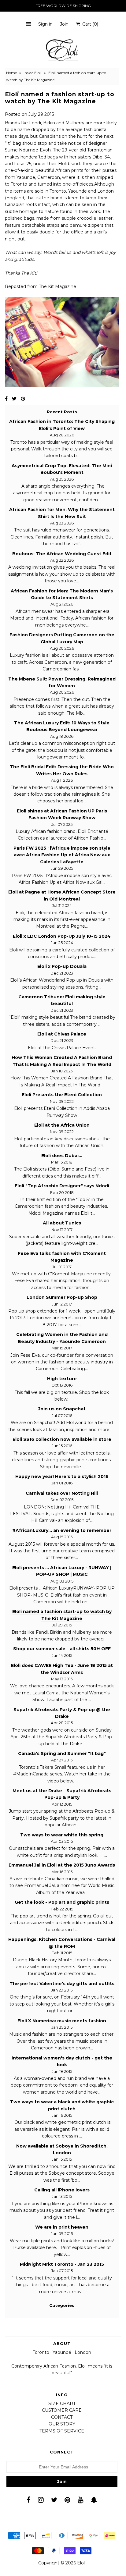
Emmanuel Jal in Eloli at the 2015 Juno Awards (62, 1865)
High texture (62, 1379)
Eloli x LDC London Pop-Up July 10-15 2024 (62, 936)
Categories (62, 2305)
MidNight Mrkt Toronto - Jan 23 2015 (62, 2264)
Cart (89, 24)
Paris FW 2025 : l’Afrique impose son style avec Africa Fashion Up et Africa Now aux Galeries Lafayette (62, 855)
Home (11, 73)
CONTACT (62, 2417)
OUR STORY (62, 2424)
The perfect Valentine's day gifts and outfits (62, 1984)
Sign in (45, 24)
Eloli (81, 2563)
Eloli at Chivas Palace (62, 1034)
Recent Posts (62, 412)
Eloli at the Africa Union (62, 1125)
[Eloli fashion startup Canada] (62, 385)
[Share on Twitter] (14, 399)
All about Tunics (62, 1223)
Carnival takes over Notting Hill (62, 1493)
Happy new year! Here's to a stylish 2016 (62, 1476)
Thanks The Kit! (21, 273)
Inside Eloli (33, 73)
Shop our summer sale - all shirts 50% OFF (62, 1649)
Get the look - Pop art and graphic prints (62, 1902)
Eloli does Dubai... (62, 1156)
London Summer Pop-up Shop (62, 1297)
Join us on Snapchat (62, 1409)
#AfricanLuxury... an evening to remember (62, 1530)
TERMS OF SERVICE (62, 2431)
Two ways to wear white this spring (62, 1835)
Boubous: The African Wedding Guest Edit (62, 554)
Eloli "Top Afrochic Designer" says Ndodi (62, 1186)
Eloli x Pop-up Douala (62, 966)
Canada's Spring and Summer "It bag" (62, 1753)
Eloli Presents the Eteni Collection (62, 1095)
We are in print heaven (62, 2227)
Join (64, 24)
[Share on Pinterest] (23, 399)
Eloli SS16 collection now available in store (62, 1439)
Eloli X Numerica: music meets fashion (62, 2021)
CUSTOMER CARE (62, 2410)
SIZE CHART (62, 2404)
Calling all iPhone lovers (62, 2190)
